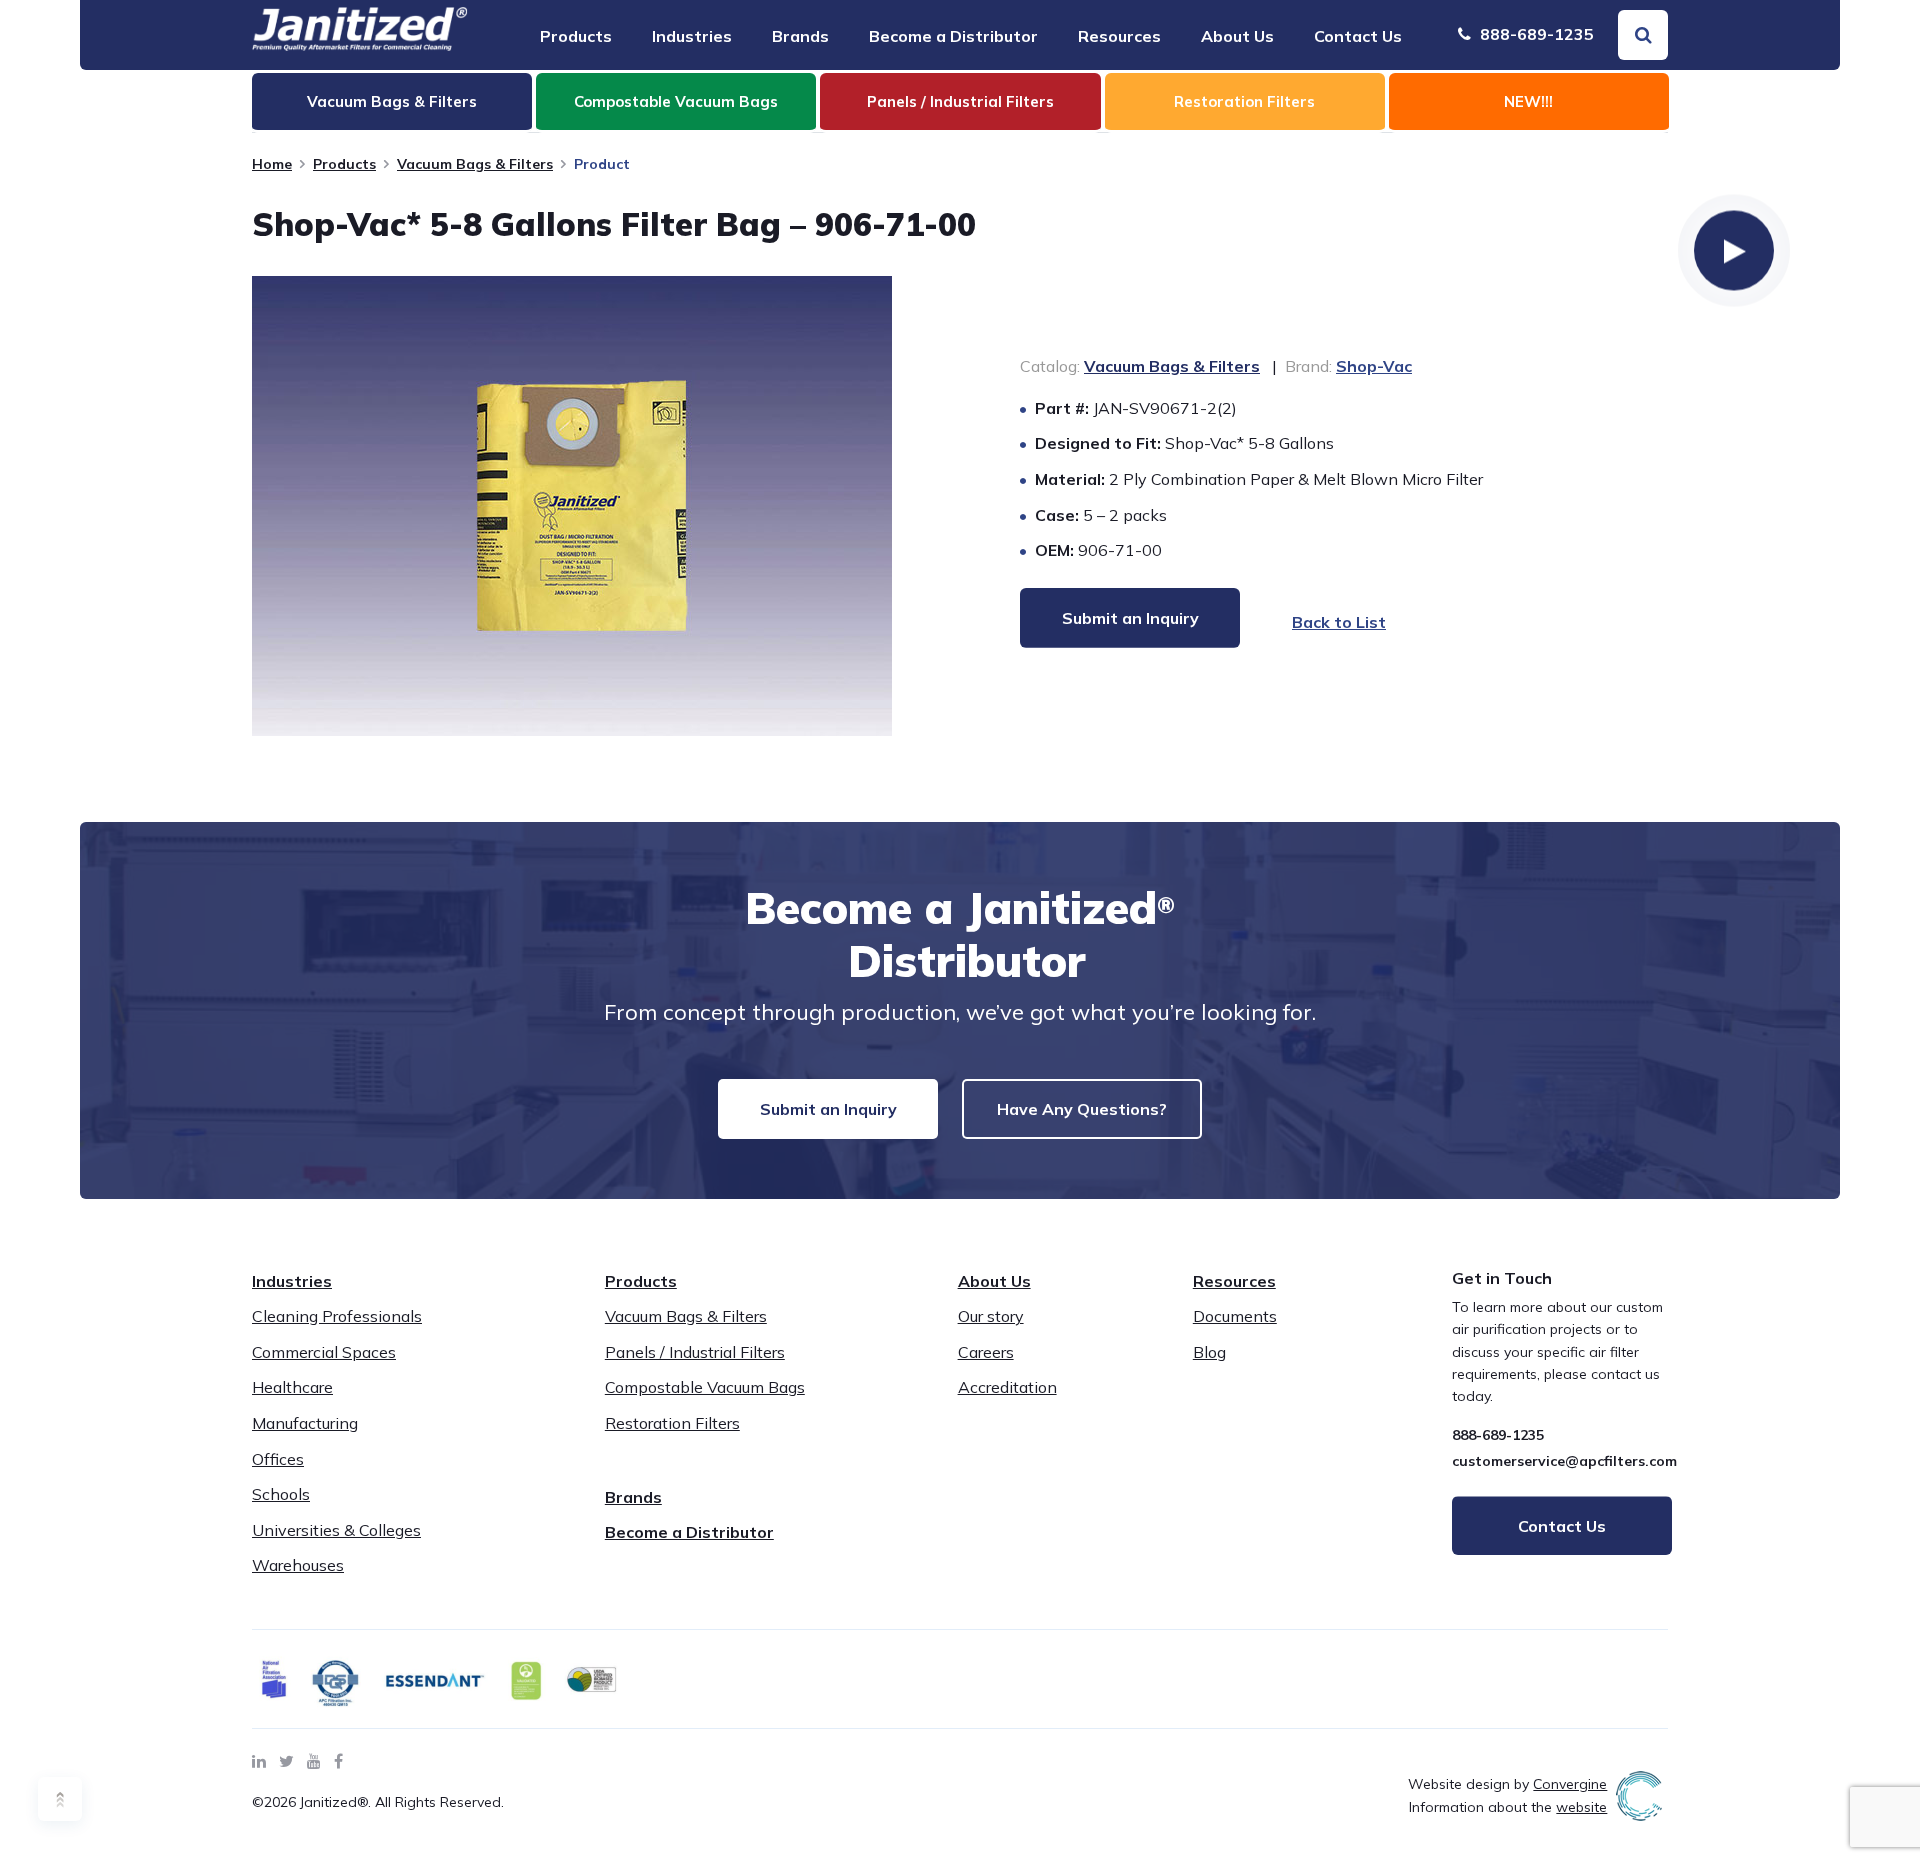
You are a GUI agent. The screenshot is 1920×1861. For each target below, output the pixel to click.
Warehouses (298, 1565)
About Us (1237, 36)
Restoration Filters (672, 1423)
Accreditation (1007, 1387)
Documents (1235, 1316)
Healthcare (292, 1387)
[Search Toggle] (1643, 35)
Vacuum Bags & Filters (475, 164)
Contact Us (1358, 36)
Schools (281, 1494)
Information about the (1508, 1807)
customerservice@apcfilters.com (1564, 1461)
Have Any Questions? (1082, 1109)
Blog (1209, 1352)
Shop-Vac (1374, 366)
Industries (692, 36)
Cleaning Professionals (337, 1316)
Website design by (1507, 1784)
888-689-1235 (1535, 34)
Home (272, 164)
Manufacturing (305, 1423)
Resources (1119, 36)
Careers (986, 1352)
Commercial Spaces (324, 1352)
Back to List (1339, 622)
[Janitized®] (360, 29)
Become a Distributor (953, 36)
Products (576, 36)
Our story (991, 1316)
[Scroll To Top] (60, 1799)
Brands (800, 36)
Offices (278, 1459)
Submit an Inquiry (828, 1109)
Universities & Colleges (336, 1530)
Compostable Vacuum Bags (705, 1387)
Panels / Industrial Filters (695, 1352)
